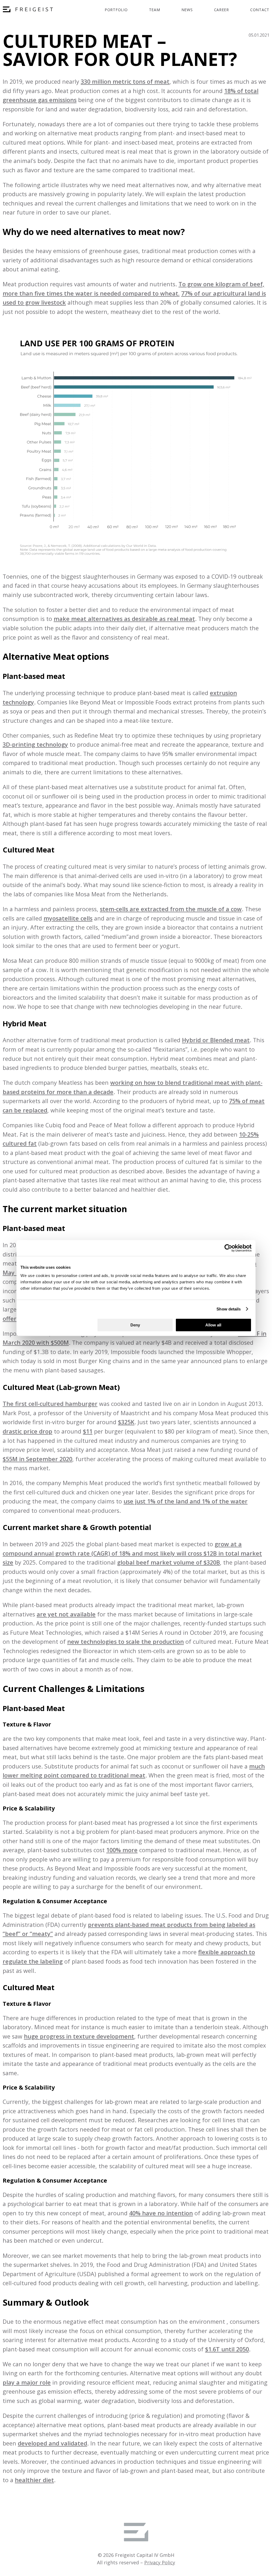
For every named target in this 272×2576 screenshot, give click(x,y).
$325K (126, 1422)
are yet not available (66, 1614)
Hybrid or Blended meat (216, 1040)
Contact (260, 10)
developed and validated (52, 2443)
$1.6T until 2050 (227, 2349)
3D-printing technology (35, 744)
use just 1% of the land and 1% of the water (186, 1501)
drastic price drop (27, 1431)
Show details (229, 1309)
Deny (135, 1325)
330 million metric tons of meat (125, 81)
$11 (88, 1431)
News (187, 10)
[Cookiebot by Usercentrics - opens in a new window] (228, 1248)
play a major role (27, 2382)
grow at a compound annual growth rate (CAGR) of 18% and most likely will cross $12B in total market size (132, 1553)
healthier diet (34, 2480)
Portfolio (116, 10)
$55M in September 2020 (37, 1459)
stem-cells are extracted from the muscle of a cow (171, 909)
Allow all (213, 1325)
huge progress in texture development (79, 2036)
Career (222, 10)
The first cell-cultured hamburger (50, 1404)
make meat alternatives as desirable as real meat (124, 619)
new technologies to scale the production (126, 1642)
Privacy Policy (160, 2562)
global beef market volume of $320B (169, 1562)
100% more (122, 1850)
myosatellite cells (68, 918)
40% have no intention (161, 2213)
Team (155, 10)
